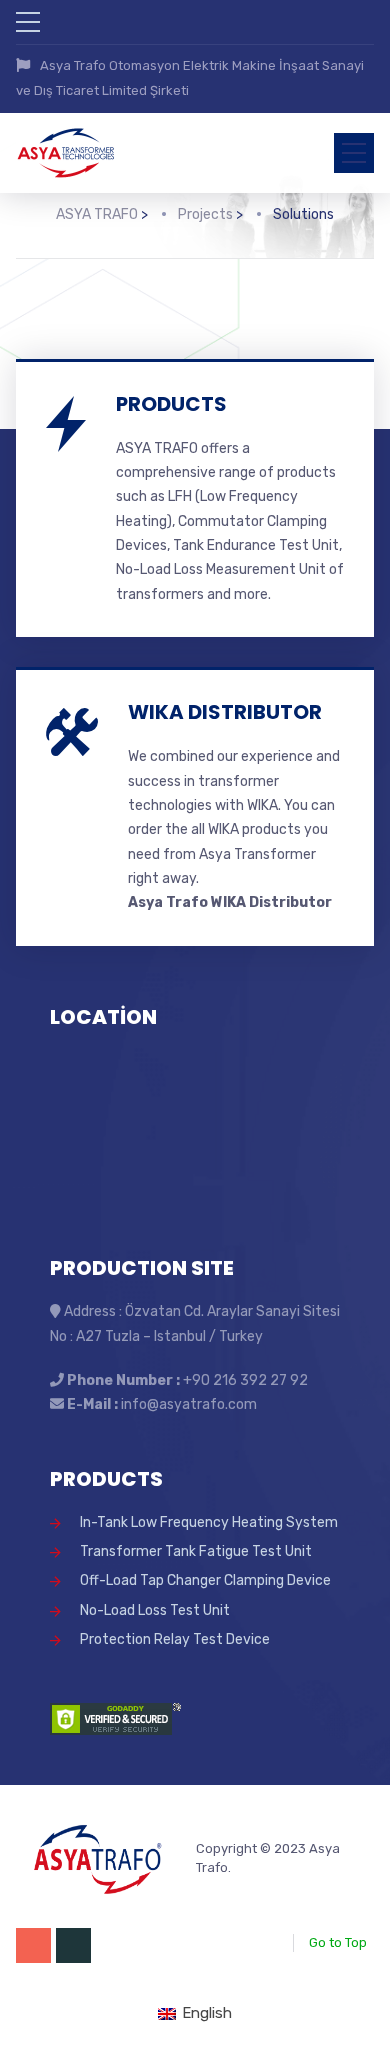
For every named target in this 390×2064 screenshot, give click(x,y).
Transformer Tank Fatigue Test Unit (196, 1551)
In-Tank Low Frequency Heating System (209, 1522)
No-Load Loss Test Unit (155, 1610)
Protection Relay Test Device (175, 1639)
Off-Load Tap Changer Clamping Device (205, 1580)
